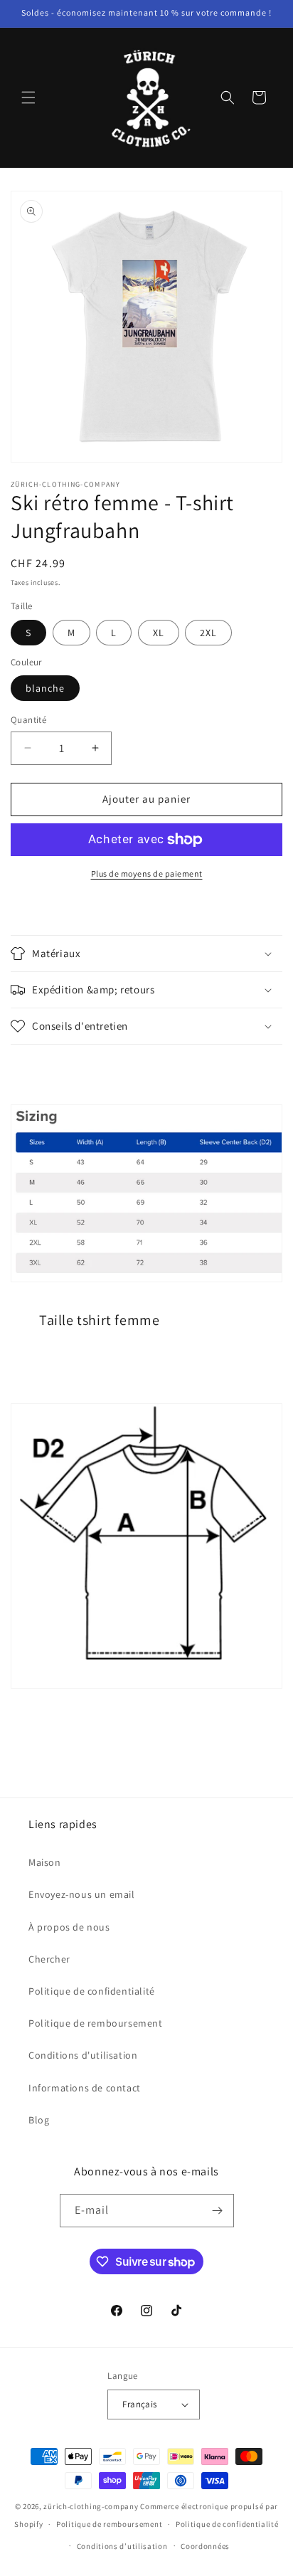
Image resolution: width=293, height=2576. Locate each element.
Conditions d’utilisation (122, 2546)
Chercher (49, 1959)
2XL (208, 633)
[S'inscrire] (218, 2211)
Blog (39, 2120)
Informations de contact (85, 2088)
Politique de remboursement (96, 2023)
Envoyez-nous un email (82, 1894)
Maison (45, 1862)
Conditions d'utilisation (83, 2055)
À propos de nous (69, 1927)
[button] (28, 97)
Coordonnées (205, 2546)
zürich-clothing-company (91, 2506)
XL (159, 633)
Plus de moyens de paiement (147, 873)
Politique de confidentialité (92, 1991)
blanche (45, 688)
